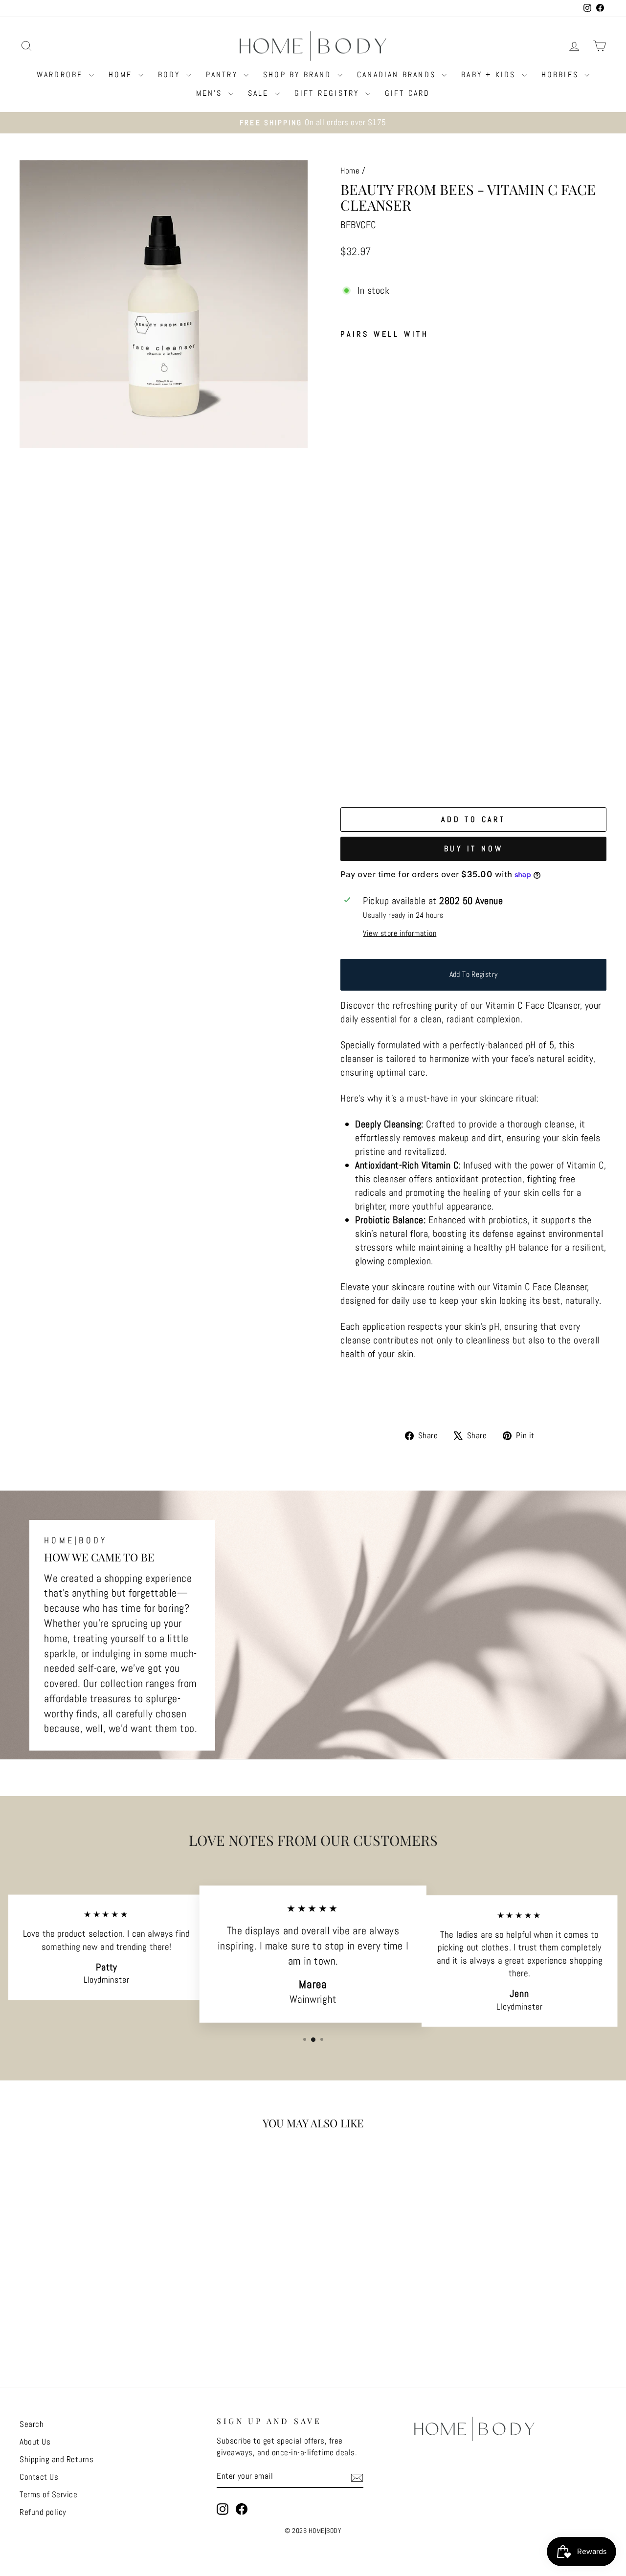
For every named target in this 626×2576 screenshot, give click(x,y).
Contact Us (39, 2477)
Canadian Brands (398, 75)
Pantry (224, 75)
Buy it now (474, 849)
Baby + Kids (490, 75)
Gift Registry (329, 93)
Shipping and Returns (56, 2459)
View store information (400, 933)
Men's (211, 93)
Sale (260, 93)
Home (122, 75)
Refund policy (43, 2512)
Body (171, 75)
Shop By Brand (299, 75)
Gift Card (408, 93)
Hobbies (562, 75)
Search (32, 2424)
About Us (35, 2442)
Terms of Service (48, 2494)
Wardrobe (62, 75)
